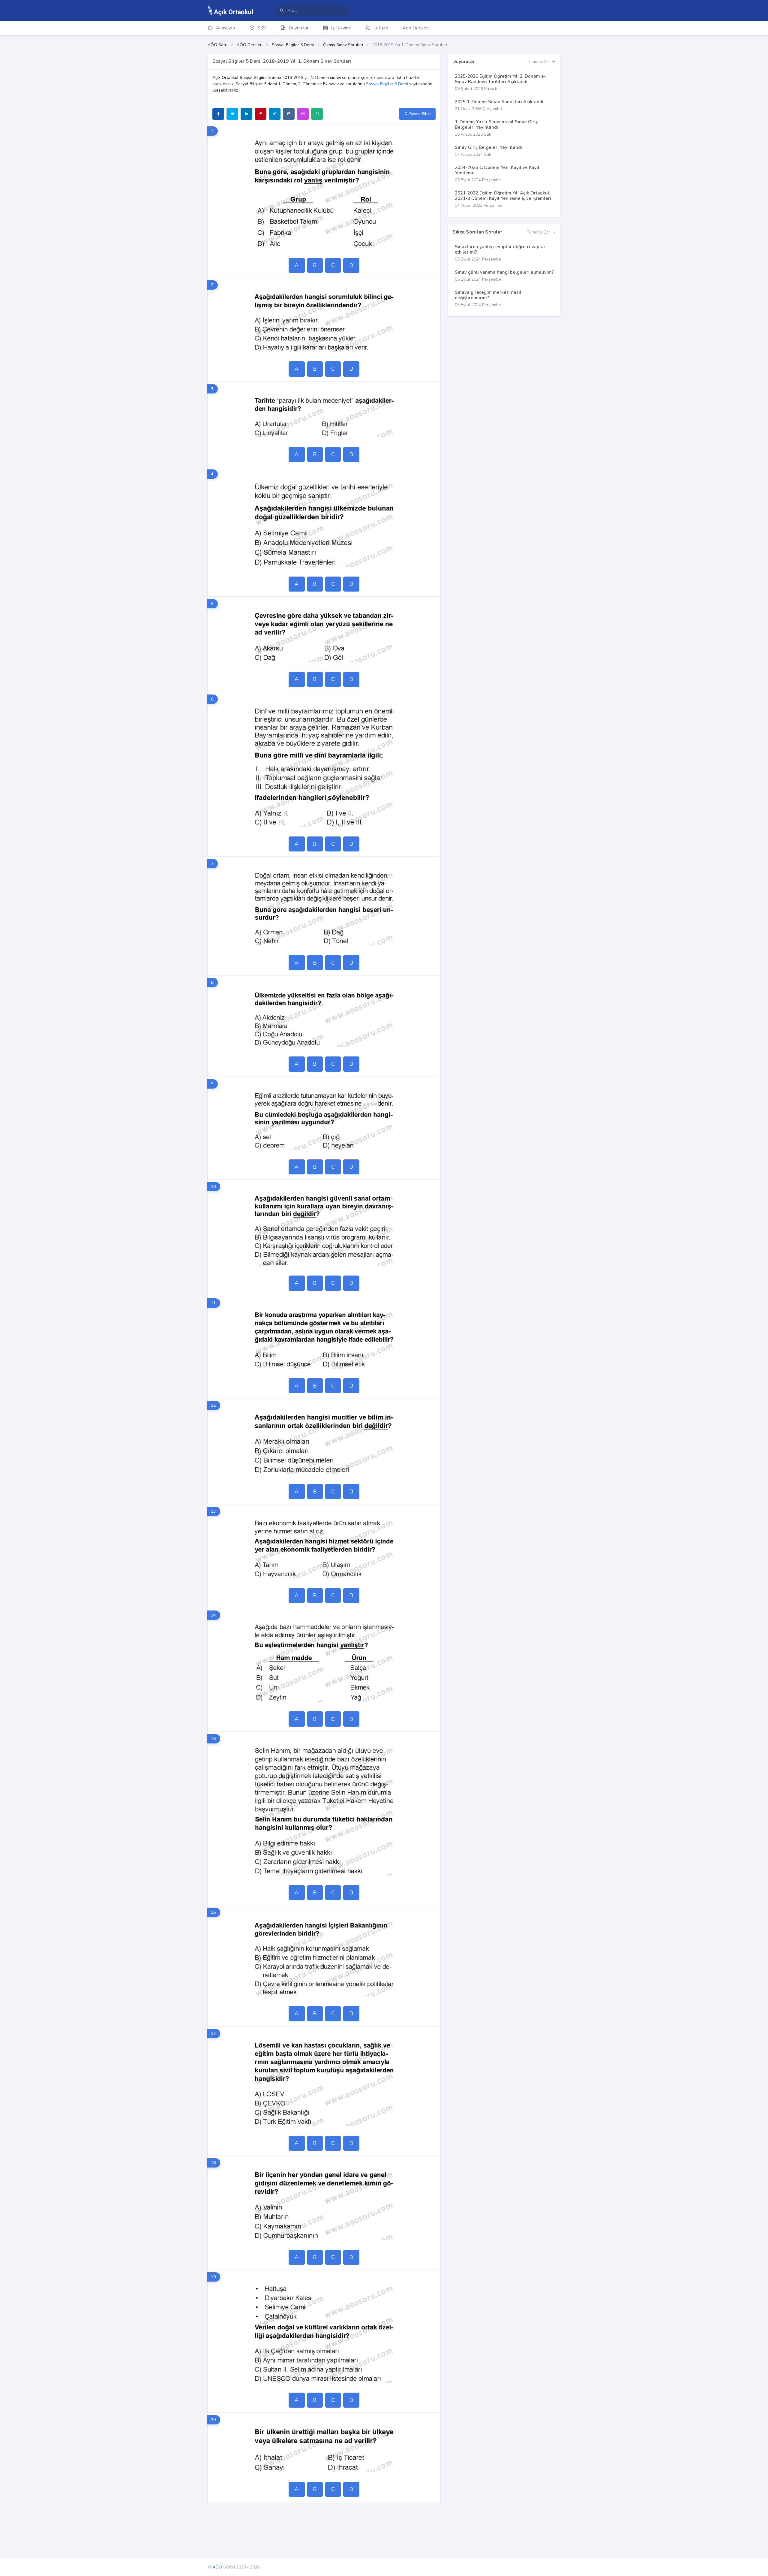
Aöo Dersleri (416, 28)
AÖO (217, 2567)
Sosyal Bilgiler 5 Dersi (293, 45)
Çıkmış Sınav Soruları (343, 45)
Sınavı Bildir (420, 114)
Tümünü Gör (539, 62)
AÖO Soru (217, 45)
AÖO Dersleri (250, 45)
